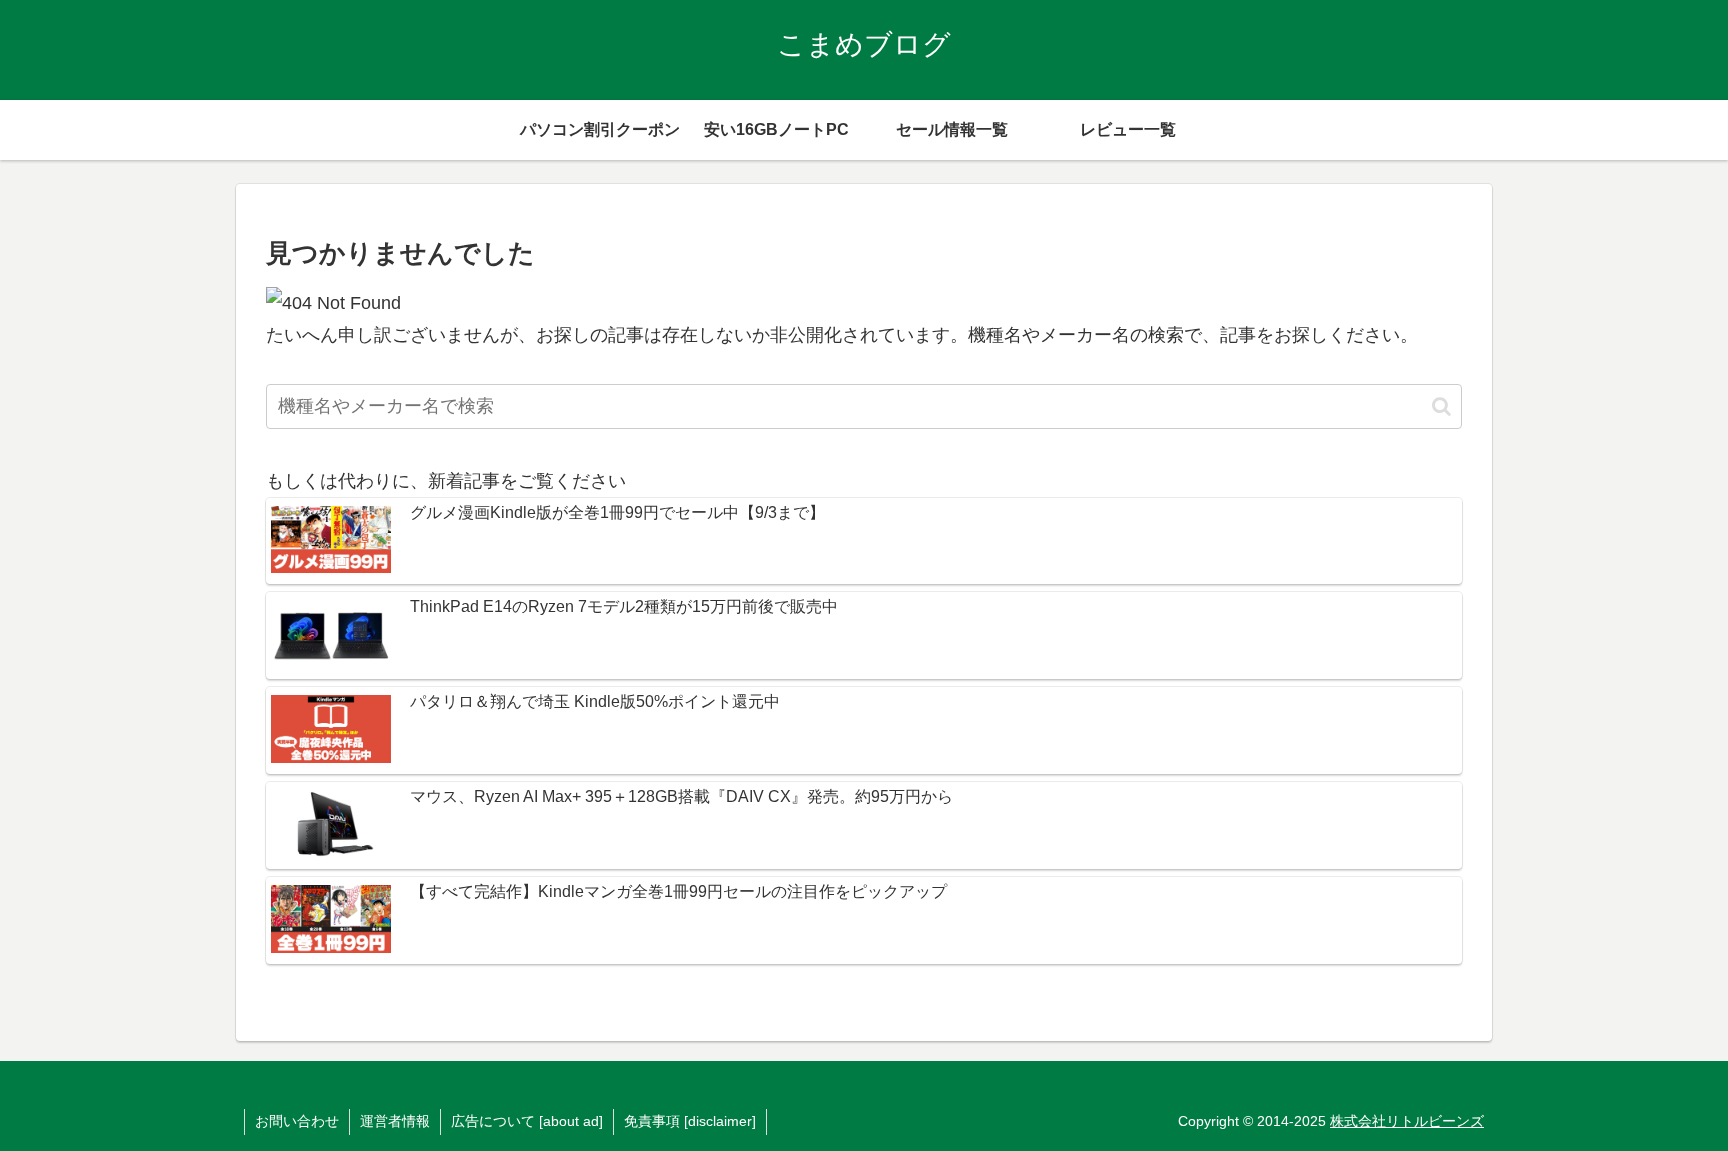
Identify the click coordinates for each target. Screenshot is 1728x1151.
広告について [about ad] (527, 1121)
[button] (1441, 406)
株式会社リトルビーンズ (1407, 1121)
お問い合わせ (297, 1121)
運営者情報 (395, 1121)
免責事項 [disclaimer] (690, 1121)
